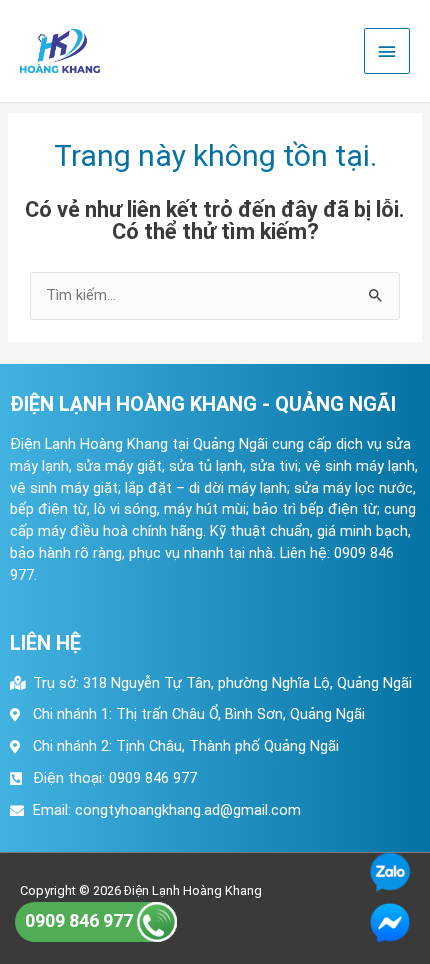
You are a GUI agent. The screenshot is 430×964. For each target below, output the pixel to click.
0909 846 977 (81, 920)
